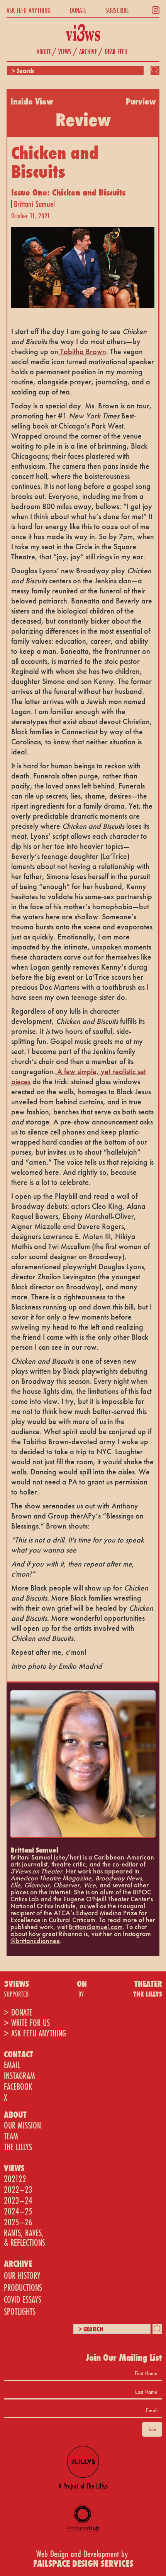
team (11, 2136)
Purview (141, 101)
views (65, 51)
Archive (88, 51)
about (44, 51)
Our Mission (22, 2125)
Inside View (32, 101)
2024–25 (18, 2211)
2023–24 (18, 2200)
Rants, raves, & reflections (25, 2238)
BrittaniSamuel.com (96, 1927)
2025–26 (18, 2222)
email (12, 2065)
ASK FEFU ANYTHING (29, 10)
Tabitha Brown (82, 351)
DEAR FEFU (116, 51)
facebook (18, 2087)
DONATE (78, 10)
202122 (15, 2179)
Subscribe (117, 10)
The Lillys (18, 2147)
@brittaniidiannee (35, 1941)
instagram (19, 2076)
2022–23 (18, 2190)
